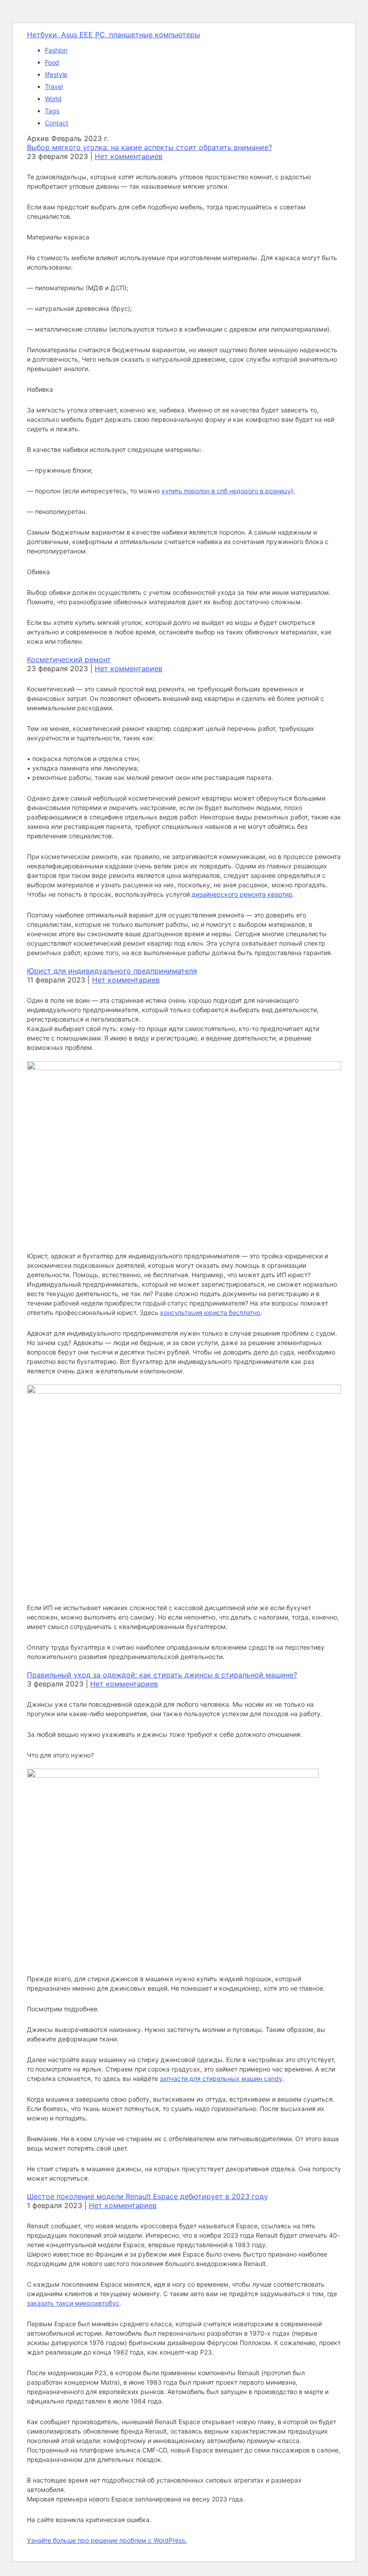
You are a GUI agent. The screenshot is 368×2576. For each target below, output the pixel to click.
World (53, 99)
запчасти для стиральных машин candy (221, 2078)
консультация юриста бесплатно (210, 1312)
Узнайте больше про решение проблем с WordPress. (107, 2540)
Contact (57, 123)
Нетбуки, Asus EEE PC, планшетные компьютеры (114, 35)
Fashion (56, 50)
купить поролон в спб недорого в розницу (226, 491)
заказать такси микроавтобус (73, 2303)
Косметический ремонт (69, 659)
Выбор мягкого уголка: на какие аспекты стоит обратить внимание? (149, 147)
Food (52, 62)
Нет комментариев (129, 156)
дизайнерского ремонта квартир (242, 894)
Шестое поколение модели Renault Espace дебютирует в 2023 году (147, 2196)
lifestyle (56, 74)
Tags (52, 111)
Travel (54, 86)
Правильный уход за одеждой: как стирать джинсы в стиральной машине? (162, 1675)
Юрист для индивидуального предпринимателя (112, 971)
